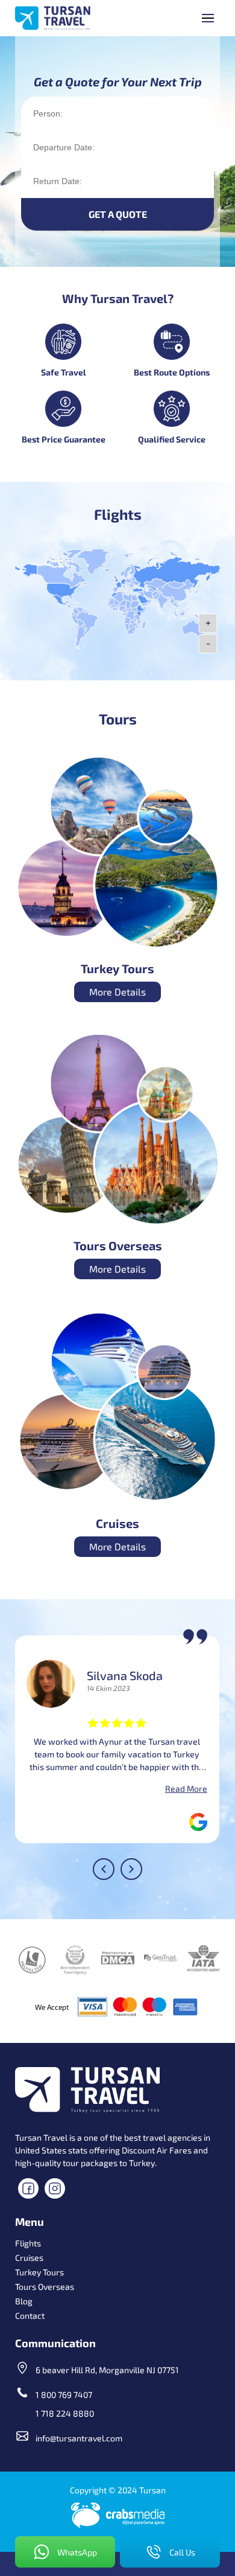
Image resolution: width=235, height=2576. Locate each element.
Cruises (29, 2258)
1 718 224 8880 (65, 2413)
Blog (24, 2301)
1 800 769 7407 (64, 2395)
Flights (28, 2243)
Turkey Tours (39, 2272)
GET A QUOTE (118, 214)
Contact (30, 2316)
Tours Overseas (45, 2287)
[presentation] (104, 1869)
